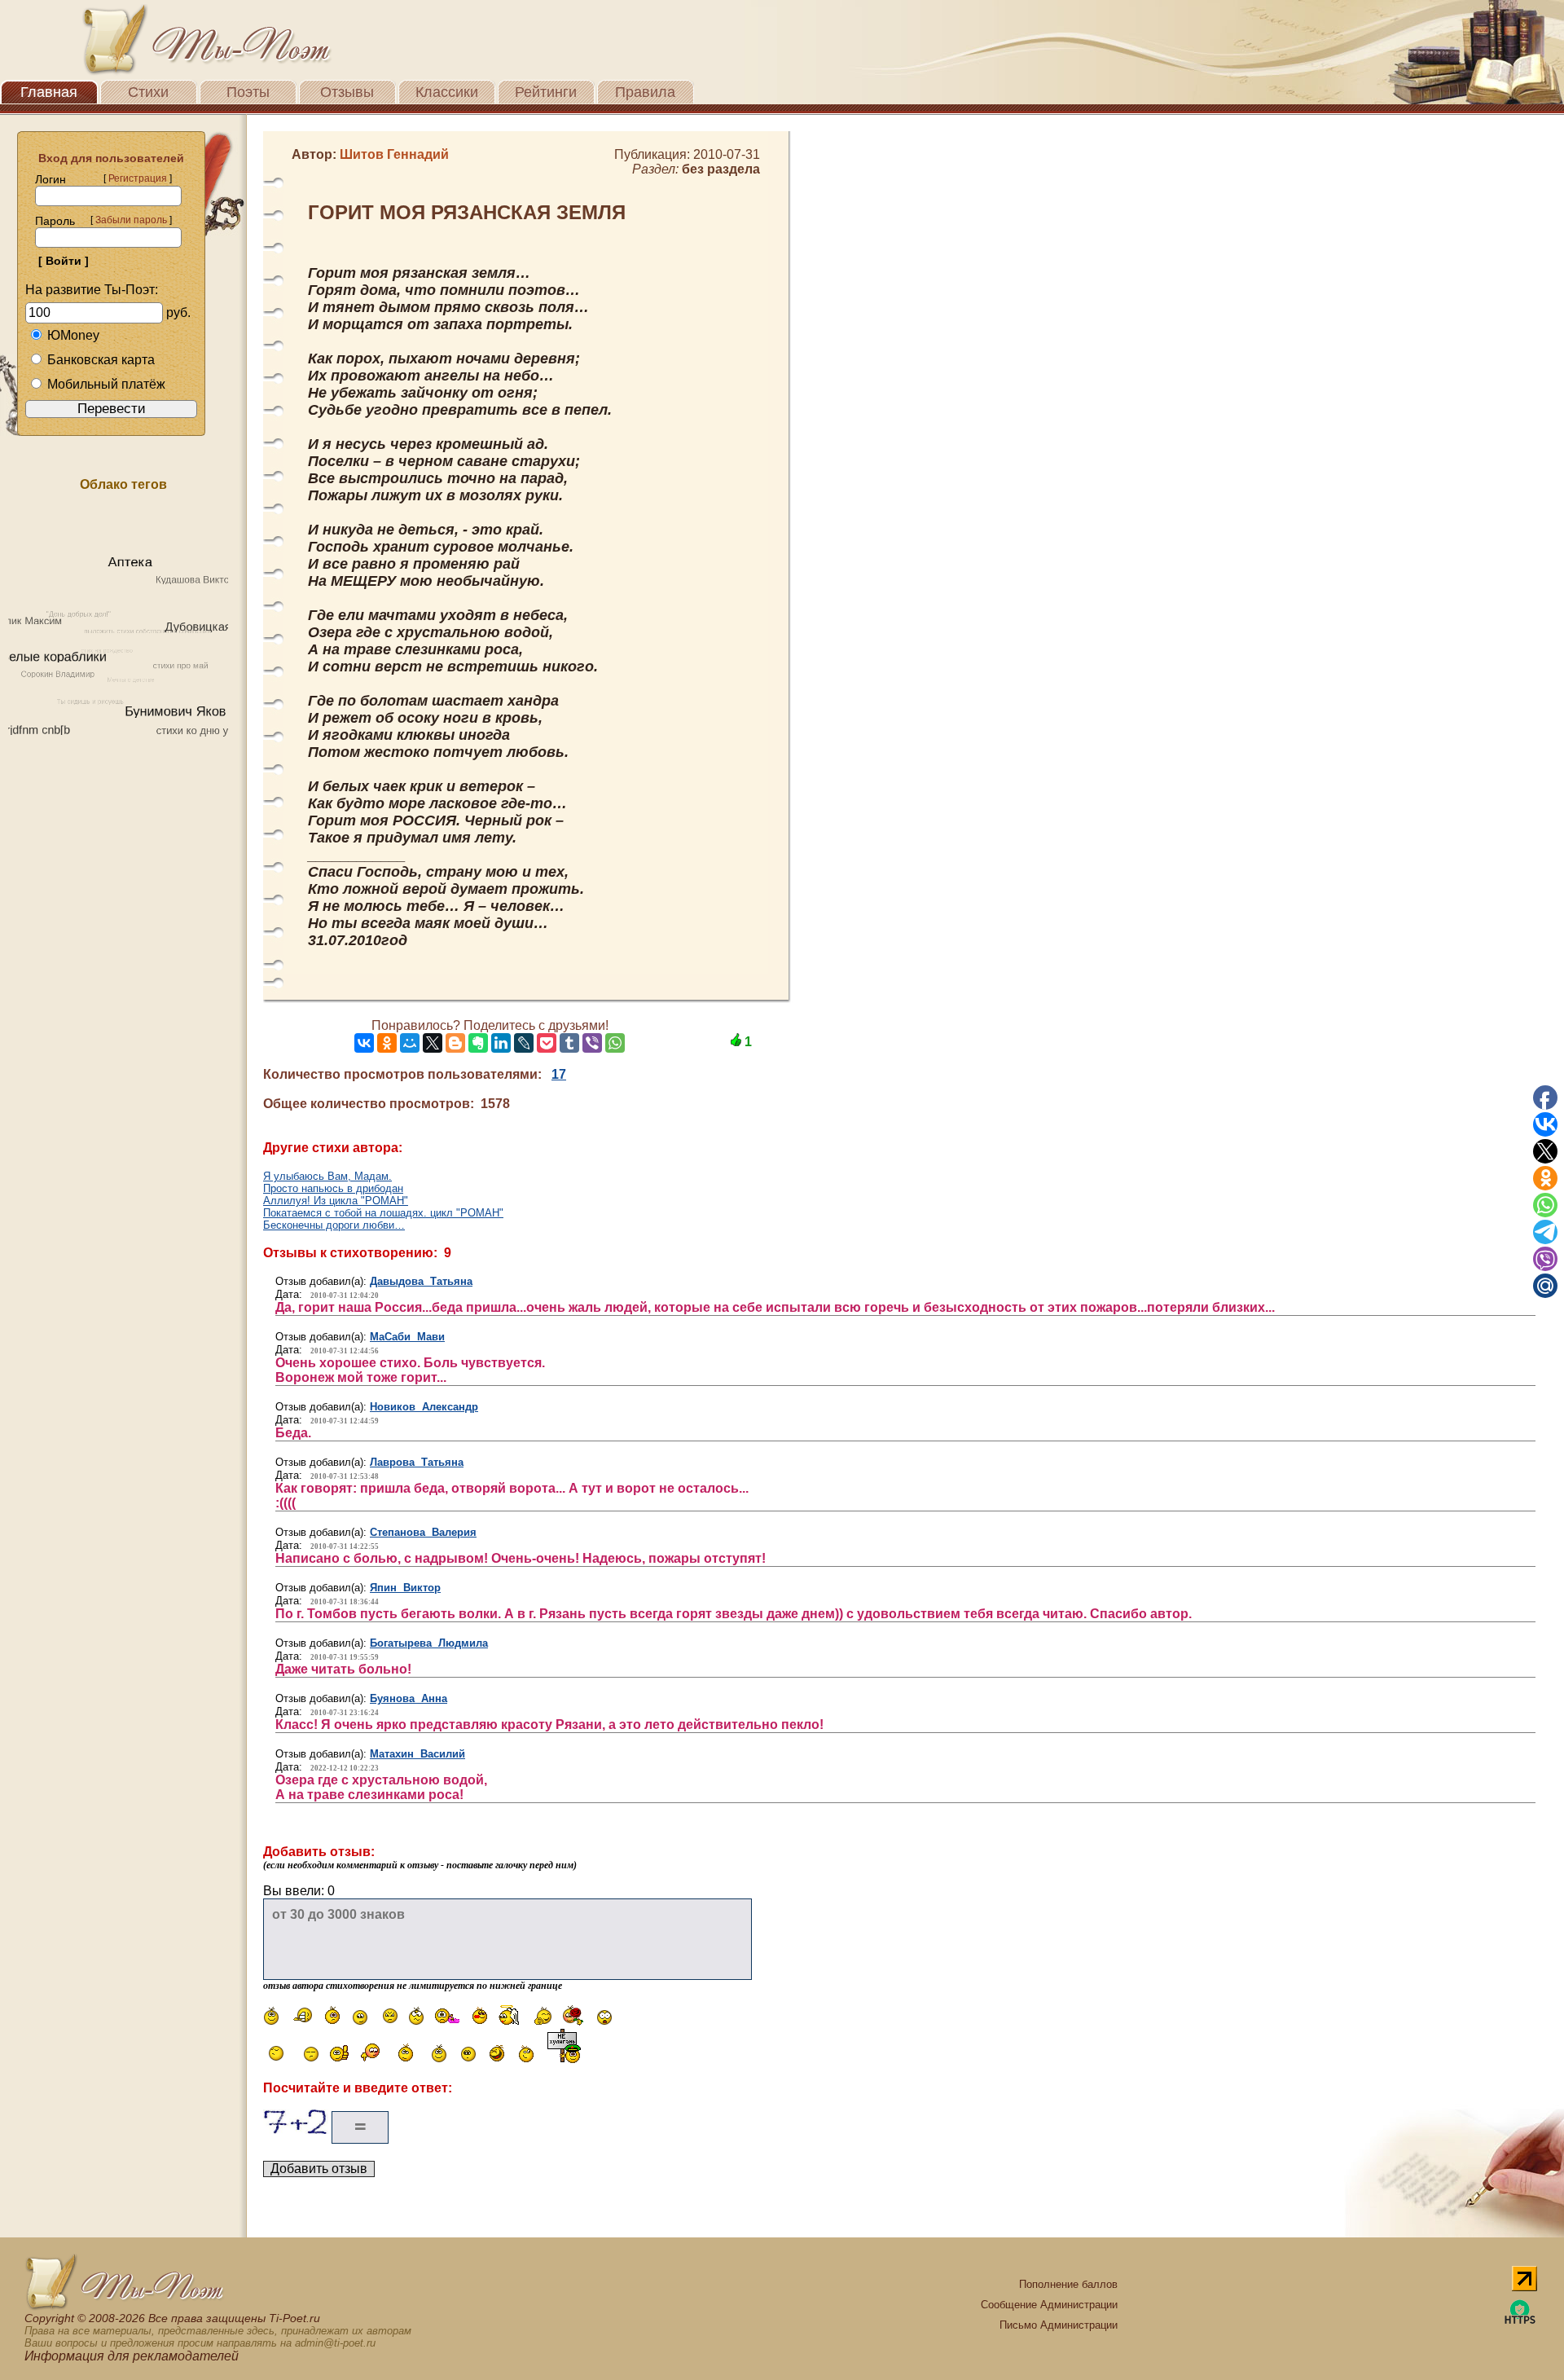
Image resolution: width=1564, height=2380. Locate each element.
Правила (645, 92)
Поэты (248, 92)
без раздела (721, 169)
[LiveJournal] (524, 1043)
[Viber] (592, 1043)
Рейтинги (546, 92)
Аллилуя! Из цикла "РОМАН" (336, 1201)
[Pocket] (547, 1043)
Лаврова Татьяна (417, 1462)
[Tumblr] (569, 1043)
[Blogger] (455, 1043)
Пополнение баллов (1068, 2284)
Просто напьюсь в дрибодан (333, 1188)
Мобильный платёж (106, 384)
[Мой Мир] (410, 1043)
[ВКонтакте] (364, 1043)
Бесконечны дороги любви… (334, 1225)
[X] (433, 1043)
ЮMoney (73, 335)
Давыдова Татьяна (421, 1281)
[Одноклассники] (387, 1043)
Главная (49, 92)
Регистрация (138, 178)
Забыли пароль (131, 220)
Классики (447, 92)
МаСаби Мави (407, 1337)
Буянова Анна (409, 1698)
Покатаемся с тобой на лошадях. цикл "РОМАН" (383, 1213)
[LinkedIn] (501, 1043)
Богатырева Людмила (429, 1643)
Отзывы (347, 92)
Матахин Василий (417, 1754)
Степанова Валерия (423, 1532)
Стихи (148, 92)
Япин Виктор (405, 1588)
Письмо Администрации (1059, 2325)
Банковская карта (101, 360)
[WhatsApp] (615, 1043)
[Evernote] (478, 1043)
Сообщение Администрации (1049, 2305)
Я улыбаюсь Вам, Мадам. (327, 1176)
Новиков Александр (424, 1407)
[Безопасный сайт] (1520, 2321)
